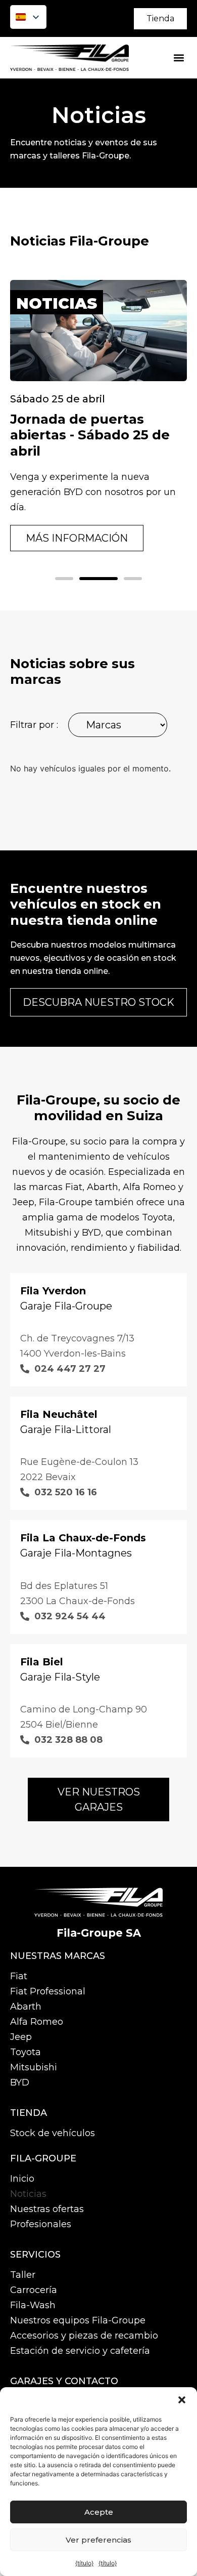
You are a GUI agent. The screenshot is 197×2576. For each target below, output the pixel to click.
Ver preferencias (98, 2540)
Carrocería (34, 2290)
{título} (84, 2563)
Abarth (26, 2007)
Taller (23, 2275)
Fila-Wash (33, 2305)
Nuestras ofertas (47, 2209)
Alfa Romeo (37, 2022)
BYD (20, 2082)
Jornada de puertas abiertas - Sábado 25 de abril (90, 435)
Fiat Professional (48, 1991)
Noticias (28, 2194)
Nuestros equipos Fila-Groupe (78, 2320)
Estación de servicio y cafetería (80, 2351)
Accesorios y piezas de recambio (84, 2336)
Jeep (21, 2037)
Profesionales (41, 2224)
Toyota (26, 2052)
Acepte (99, 2512)
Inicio (22, 2179)
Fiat (19, 1976)
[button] (182, 2400)
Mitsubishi (34, 2067)
